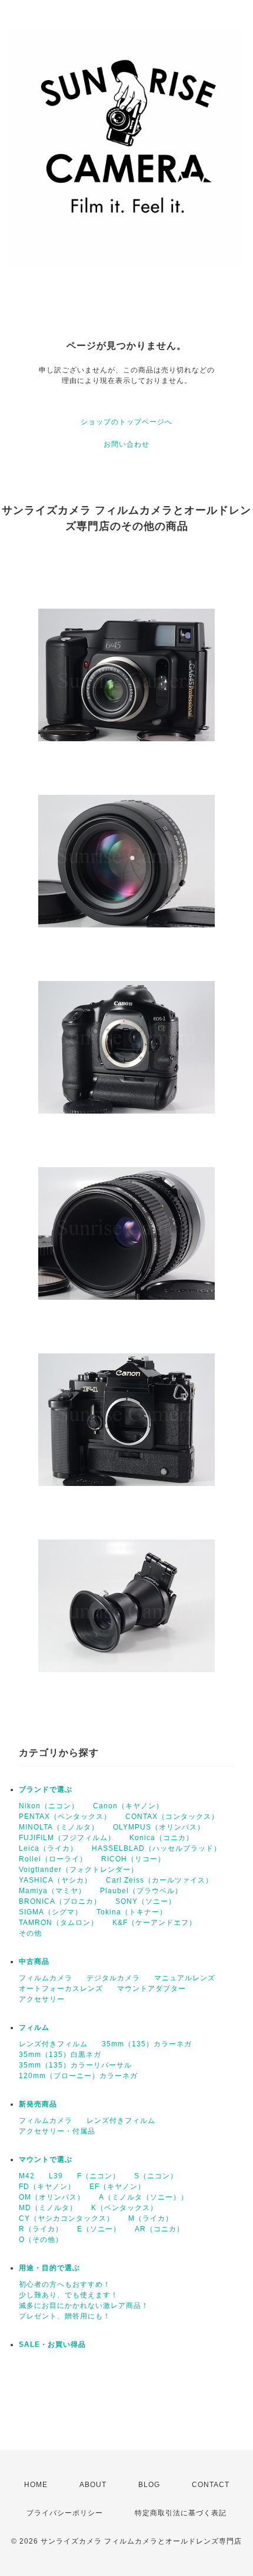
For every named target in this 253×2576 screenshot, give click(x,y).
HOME (36, 2485)
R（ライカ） (41, 2229)
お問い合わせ (126, 444)
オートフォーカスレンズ (61, 1989)
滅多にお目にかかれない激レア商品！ (84, 2306)
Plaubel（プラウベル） (141, 1891)
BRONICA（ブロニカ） (60, 1901)
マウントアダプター (152, 1989)
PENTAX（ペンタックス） (65, 1817)
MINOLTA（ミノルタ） (59, 1827)
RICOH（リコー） (133, 1859)
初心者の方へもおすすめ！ (65, 2284)
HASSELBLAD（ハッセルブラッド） (157, 1848)
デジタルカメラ (113, 1978)
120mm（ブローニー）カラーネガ (78, 2076)
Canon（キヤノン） (128, 1806)
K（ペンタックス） (124, 2208)
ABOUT (93, 2485)
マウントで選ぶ (46, 2159)
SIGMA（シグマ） (51, 1912)
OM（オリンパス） (52, 2197)
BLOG (149, 2485)
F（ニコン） (99, 2176)
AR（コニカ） (159, 2229)
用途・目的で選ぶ (49, 2268)
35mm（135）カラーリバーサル (75, 2065)
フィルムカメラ (46, 1978)
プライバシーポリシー (65, 2513)
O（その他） (41, 2240)
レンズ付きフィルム (53, 2044)
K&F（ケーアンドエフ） (154, 1923)
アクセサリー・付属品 (57, 2131)
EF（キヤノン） (117, 2187)
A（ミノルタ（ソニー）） (144, 2197)
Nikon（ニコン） (49, 1806)
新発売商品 (38, 2104)
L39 (56, 2176)
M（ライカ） (151, 2218)
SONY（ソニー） (146, 1901)
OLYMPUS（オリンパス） (159, 1827)
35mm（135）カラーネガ (147, 2044)
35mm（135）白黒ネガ (60, 2055)
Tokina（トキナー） (132, 1912)
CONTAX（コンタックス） (172, 1817)
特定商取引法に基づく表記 (181, 2513)
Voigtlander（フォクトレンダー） (79, 1870)
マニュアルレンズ (185, 1978)
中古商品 (34, 1961)
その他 (30, 1933)
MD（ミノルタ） (48, 2208)
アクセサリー (42, 1999)
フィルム (34, 2027)
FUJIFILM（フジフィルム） (67, 1838)
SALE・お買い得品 (52, 2344)
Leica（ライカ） (48, 1848)
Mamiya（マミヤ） (52, 1891)
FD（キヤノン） (47, 2187)
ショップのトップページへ (126, 422)
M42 (27, 2176)
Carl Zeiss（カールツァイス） (159, 1880)
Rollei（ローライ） (53, 1859)
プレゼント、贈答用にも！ (65, 2316)
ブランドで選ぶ (46, 1789)
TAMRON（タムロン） (59, 1923)
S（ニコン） (156, 2176)
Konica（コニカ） (162, 1838)
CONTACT (211, 2485)
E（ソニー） (99, 2229)
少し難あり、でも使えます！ (69, 2295)
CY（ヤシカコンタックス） (66, 2218)
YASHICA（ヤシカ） (55, 1880)
